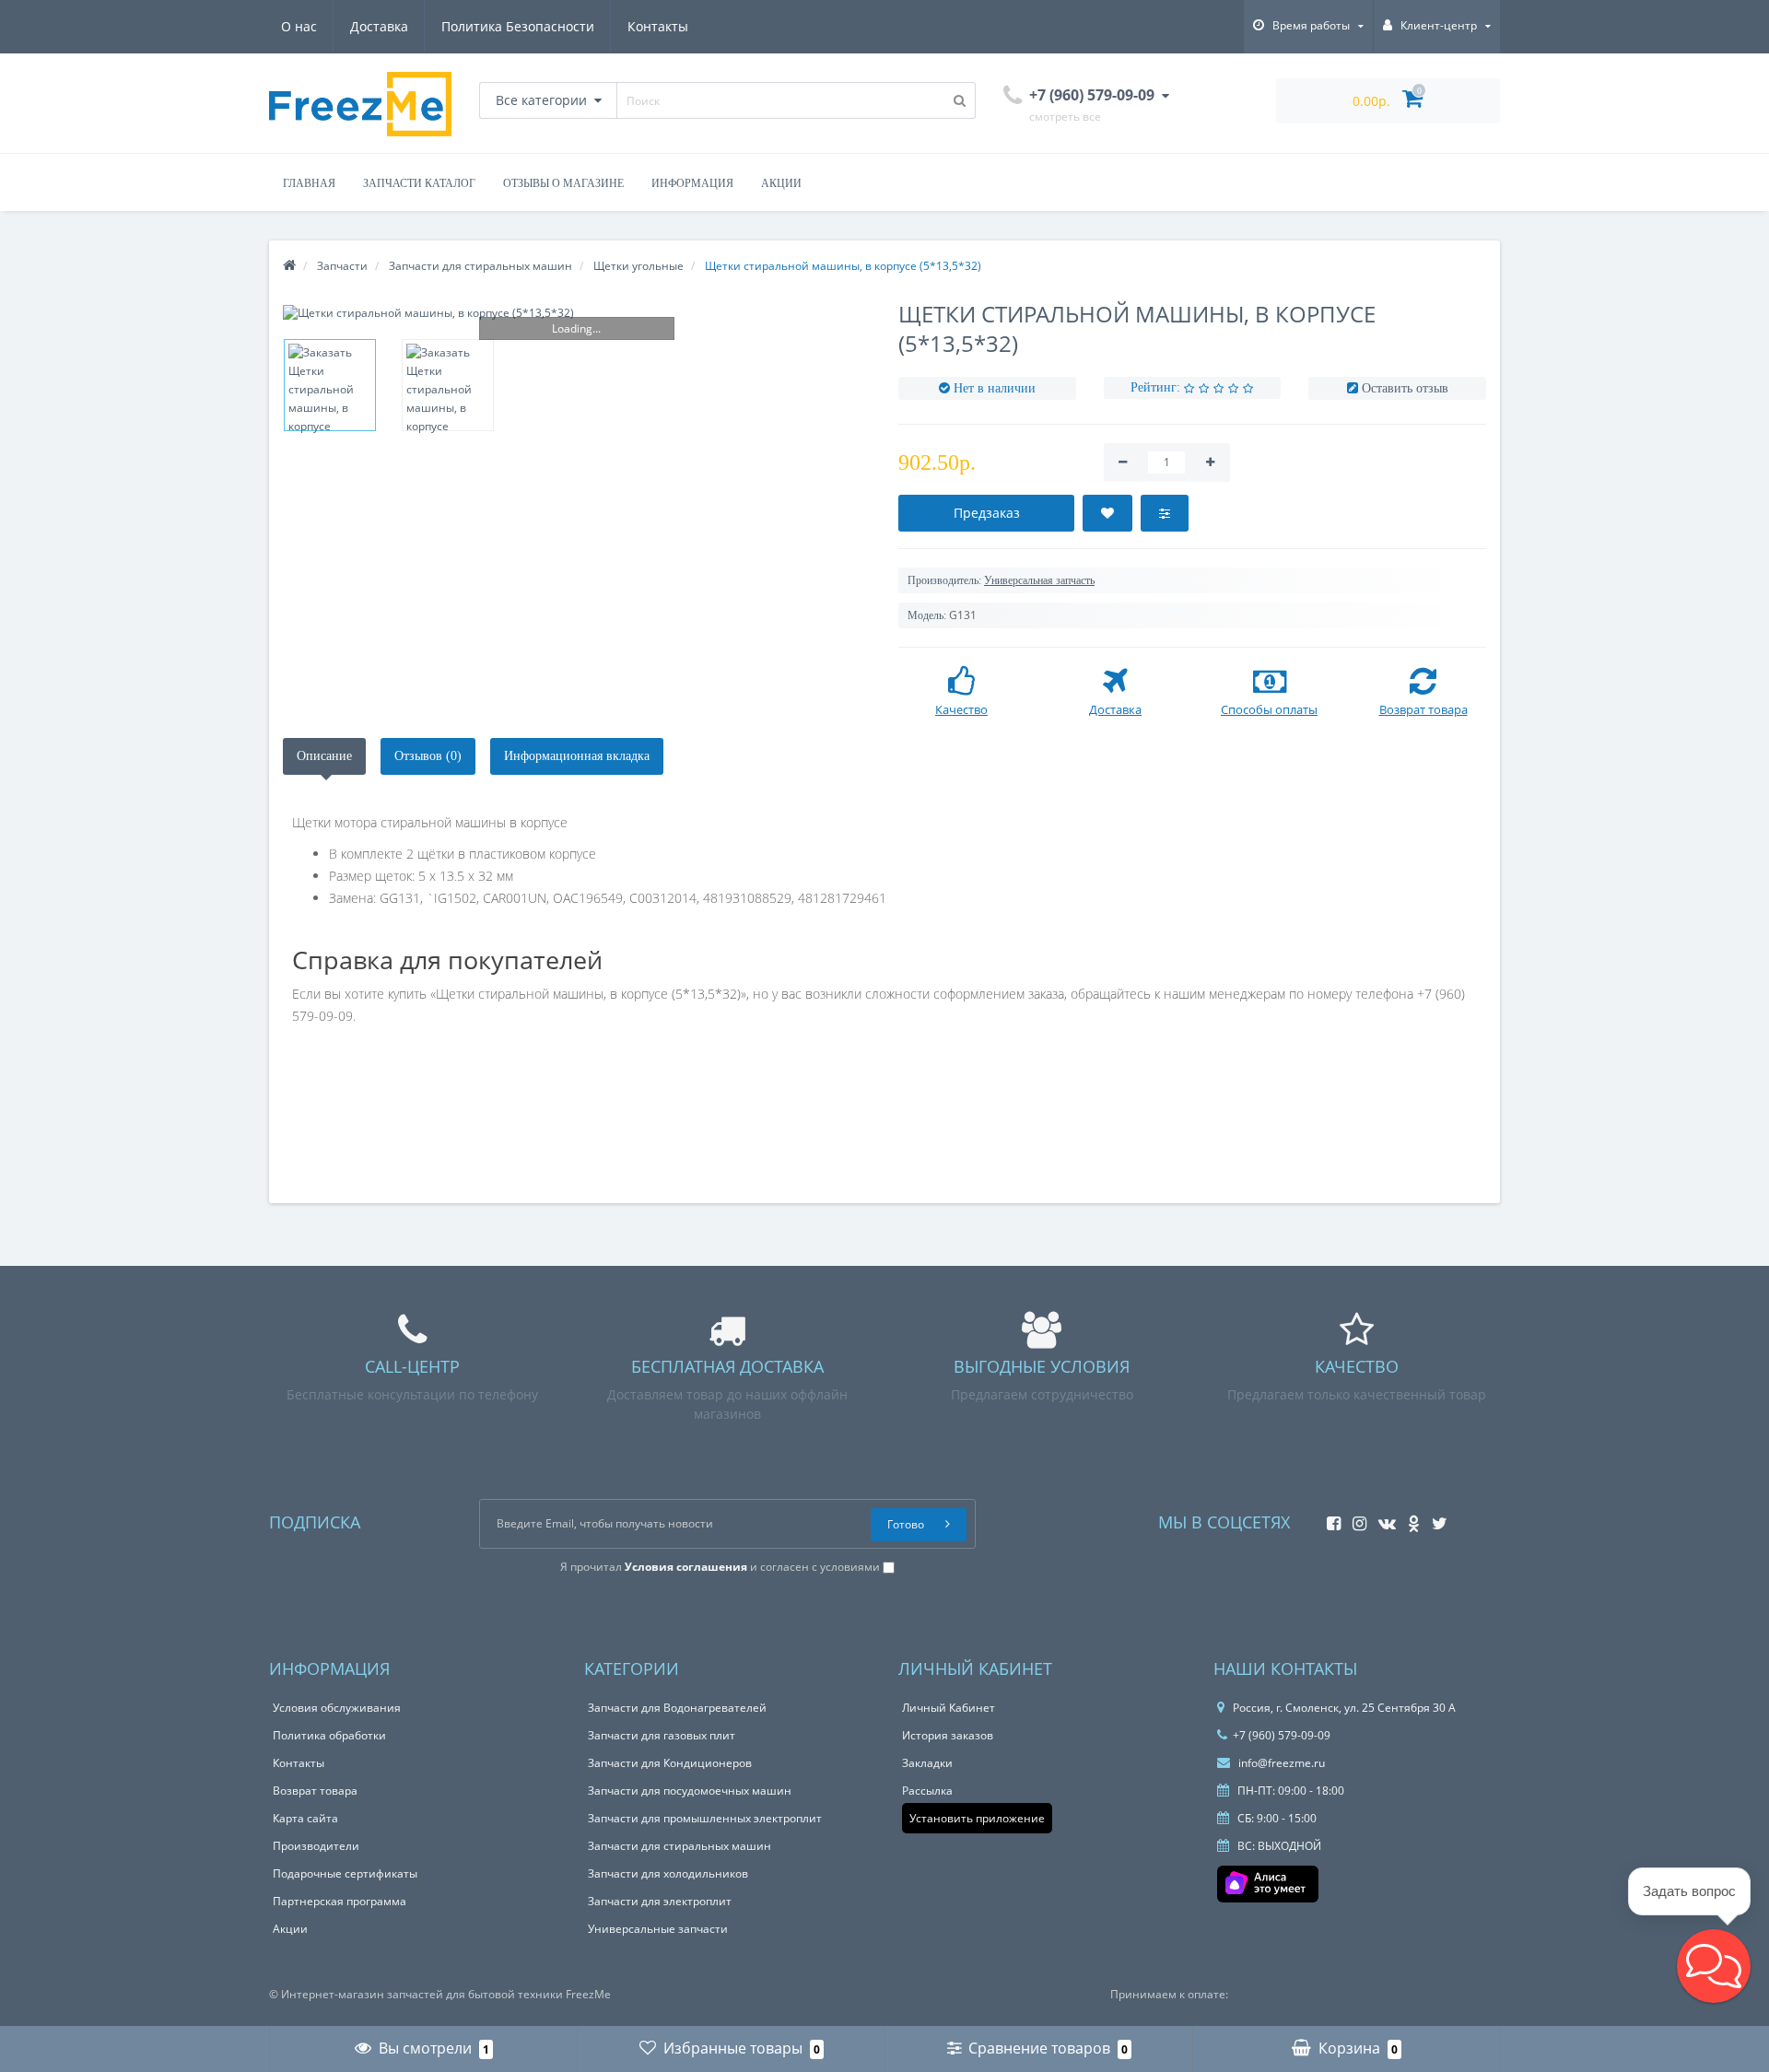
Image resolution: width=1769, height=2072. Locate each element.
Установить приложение (977, 1818)
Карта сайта (305, 1818)
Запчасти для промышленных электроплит (705, 1818)
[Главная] (289, 266)
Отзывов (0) (428, 756)
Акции (781, 183)
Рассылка (927, 1791)
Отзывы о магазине (563, 183)
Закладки (927, 1763)
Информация (692, 183)
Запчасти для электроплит (660, 1901)
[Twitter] (1435, 1518)
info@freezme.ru (1280, 1763)
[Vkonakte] (1382, 1518)
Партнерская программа (340, 1901)
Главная (309, 183)
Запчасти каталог (419, 183)
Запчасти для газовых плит (662, 1735)
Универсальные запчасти (658, 1929)
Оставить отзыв (1405, 388)
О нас (299, 26)
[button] (1714, 1966)
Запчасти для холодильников (668, 1873)
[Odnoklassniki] (1409, 1518)
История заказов (948, 1735)
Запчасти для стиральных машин (679, 1846)
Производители (316, 1846)
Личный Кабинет (949, 1708)
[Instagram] (1355, 1518)
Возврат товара (315, 1791)
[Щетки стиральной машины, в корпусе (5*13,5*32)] (577, 313)
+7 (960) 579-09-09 (1282, 1735)
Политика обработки (329, 1735)
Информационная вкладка (577, 756)
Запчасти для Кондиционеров (670, 1763)
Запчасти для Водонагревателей (677, 1708)
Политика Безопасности (518, 26)
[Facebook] (1329, 1518)
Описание (324, 756)
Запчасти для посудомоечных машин (690, 1791)
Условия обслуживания (337, 1708)
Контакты (658, 26)
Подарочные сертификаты (345, 1873)
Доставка (379, 26)
